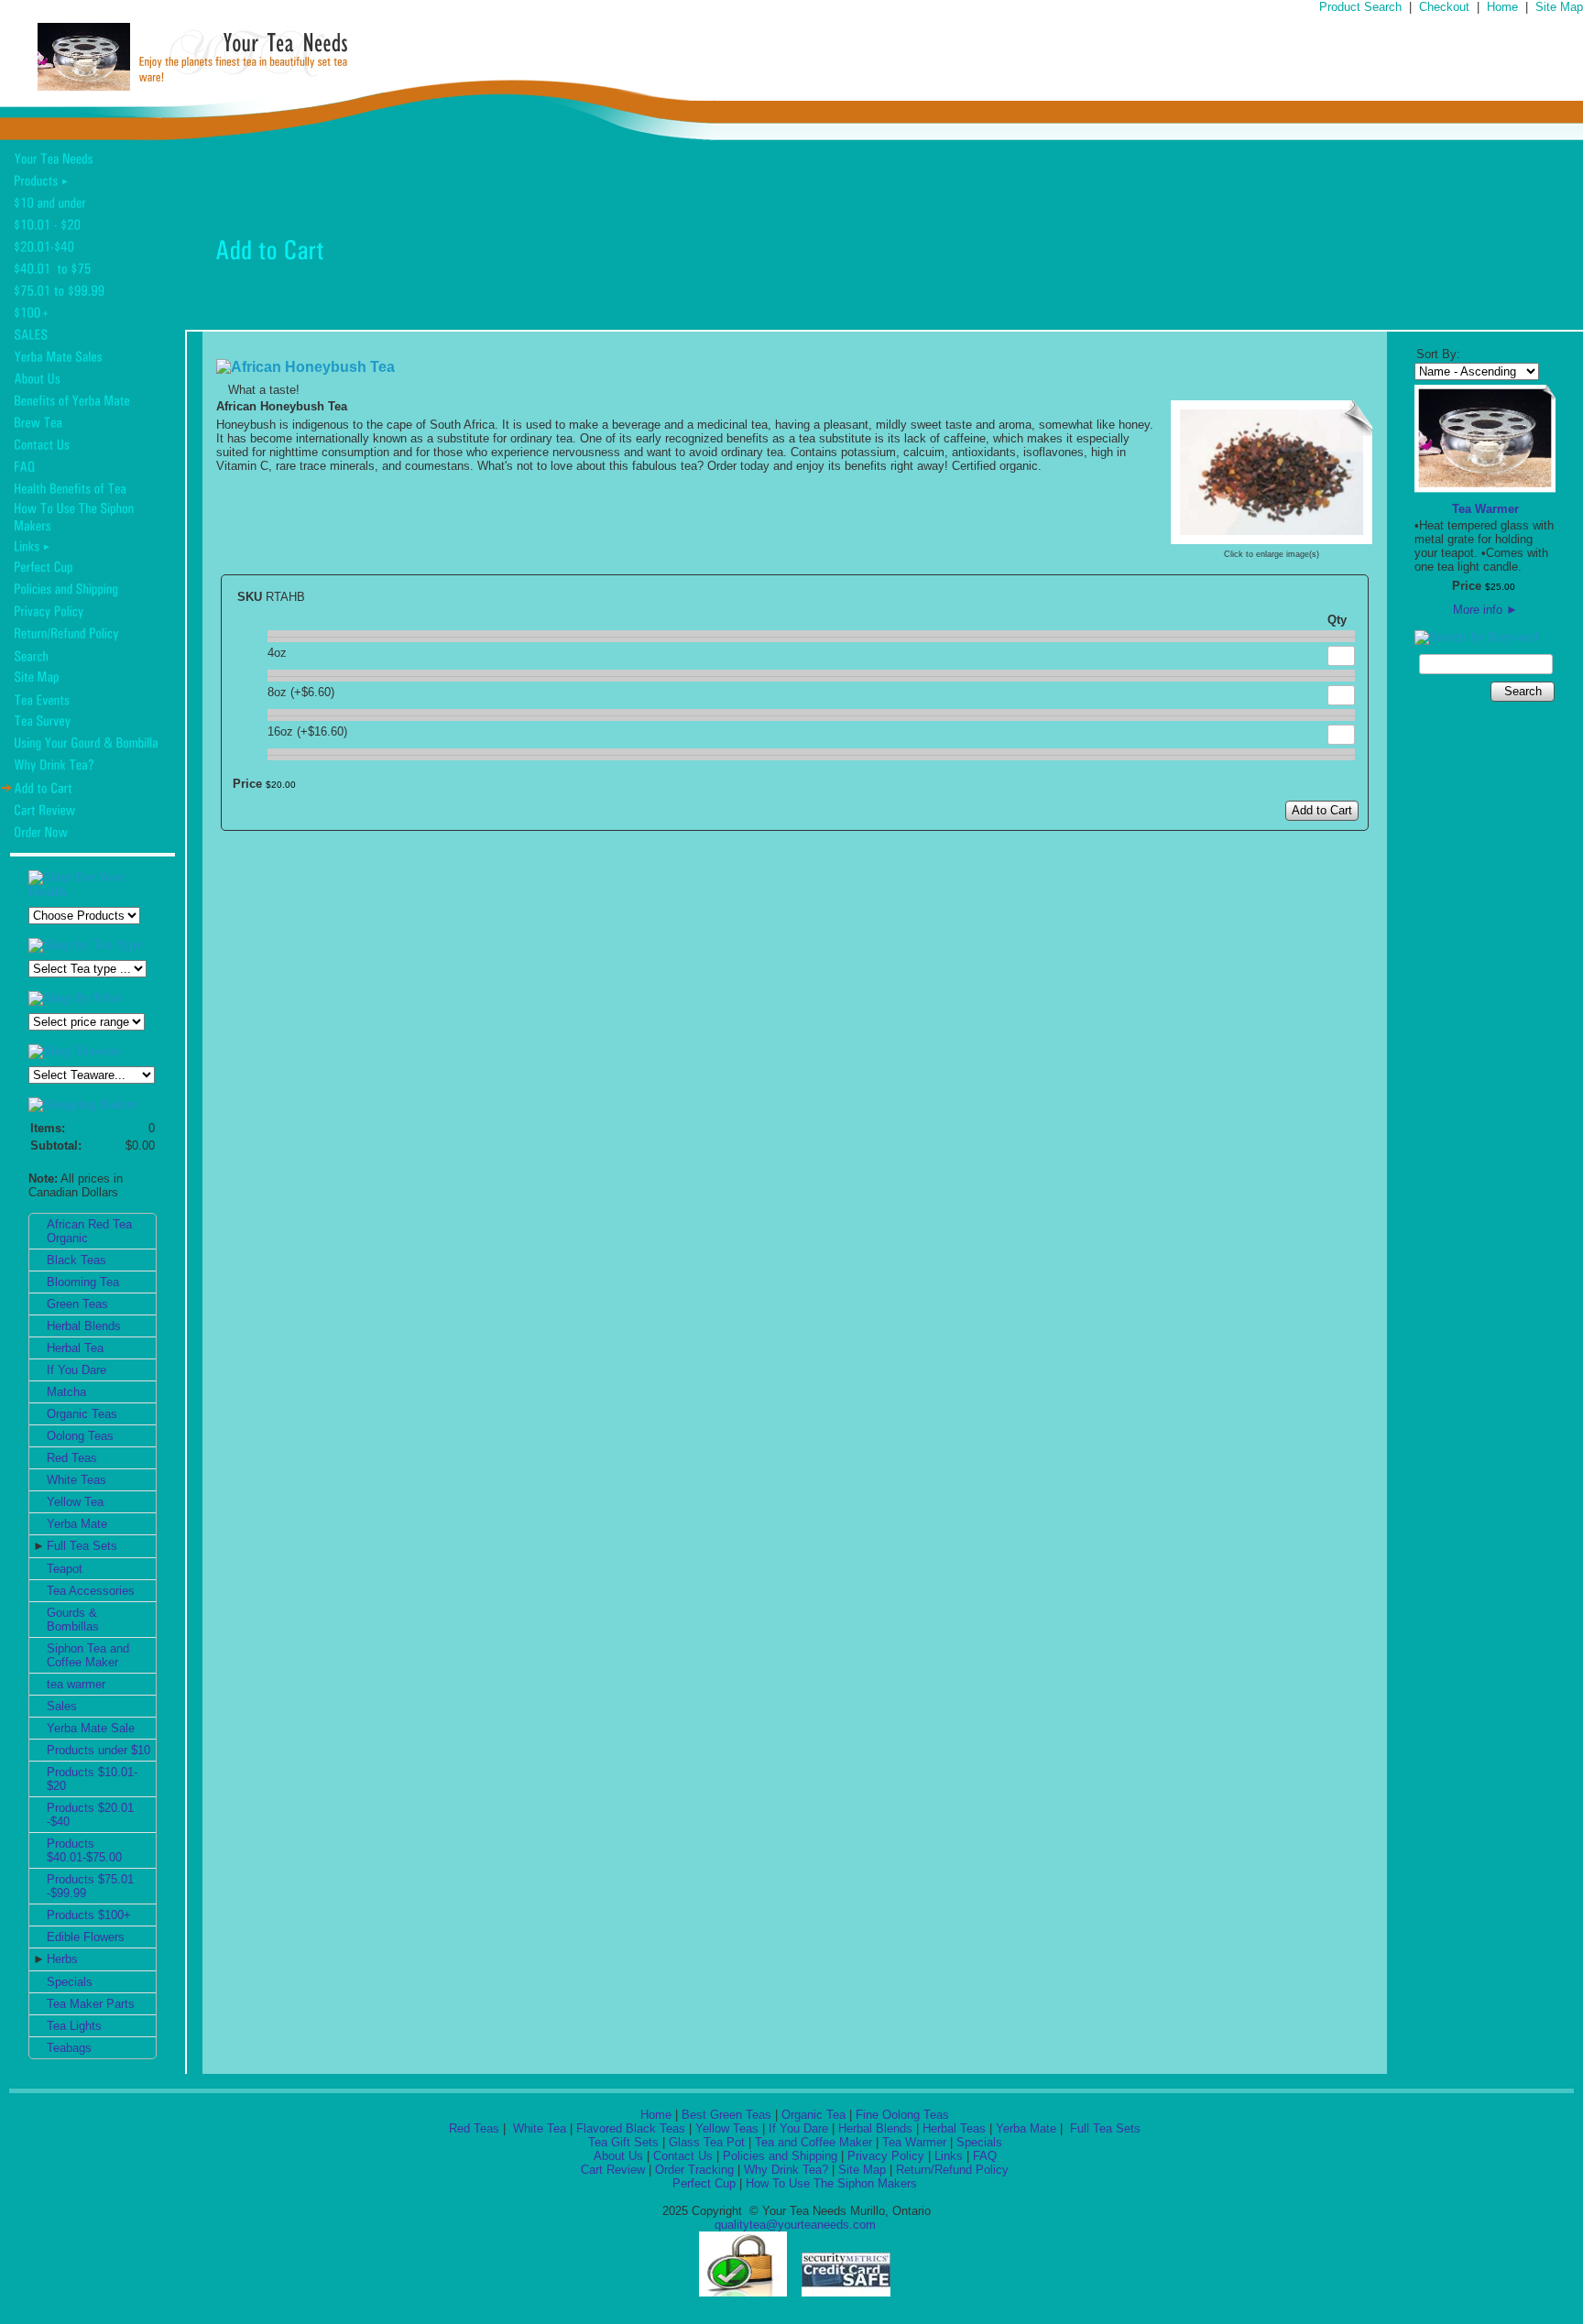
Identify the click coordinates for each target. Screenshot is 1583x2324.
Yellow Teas (727, 2128)
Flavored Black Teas (631, 2128)
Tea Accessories (91, 1591)
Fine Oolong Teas (902, 2115)
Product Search (1360, 7)
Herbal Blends (84, 1326)
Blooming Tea (83, 1282)
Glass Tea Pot (707, 2142)
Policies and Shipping (780, 2156)
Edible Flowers (86, 1937)
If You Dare (76, 1370)
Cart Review (613, 2170)
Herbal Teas (954, 2128)
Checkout (1444, 7)
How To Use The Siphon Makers (831, 2183)
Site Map (1559, 7)
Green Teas (77, 1304)
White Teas (76, 1480)
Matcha (66, 1392)
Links (949, 2156)
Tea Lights (74, 2026)
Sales (62, 1706)
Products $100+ (89, 1915)
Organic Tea (813, 2115)
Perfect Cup (704, 2183)
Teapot (65, 1569)
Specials (70, 1982)
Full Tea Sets (82, 1546)
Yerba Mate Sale (91, 1728)
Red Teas (72, 1458)
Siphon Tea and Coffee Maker (88, 1655)
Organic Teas (82, 1414)
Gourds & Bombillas (73, 1620)
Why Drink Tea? (786, 2170)
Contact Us (683, 2156)
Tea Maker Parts (91, 2004)
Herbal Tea (75, 1348)
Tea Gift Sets (623, 2142)
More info (1485, 610)
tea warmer (76, 1684)
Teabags (69, 2048)
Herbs (62, 1959)
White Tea (538, 2128)
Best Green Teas (726, 2115)
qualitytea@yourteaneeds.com (795, 2225)
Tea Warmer (1485, 509)
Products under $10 (98, 1750)
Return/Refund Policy (952, 2170)
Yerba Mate (77, 1524)
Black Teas (76, 1260)
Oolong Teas (80, 1436)
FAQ (985, 2156)
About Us (618, 2156)
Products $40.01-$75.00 (84, 1850)
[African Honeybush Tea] (1272, 537)
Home (1502, 7)
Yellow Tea (75, 1502)
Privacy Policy (886, 2156)
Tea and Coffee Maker (813, 2142)
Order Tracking (694, 2170)
